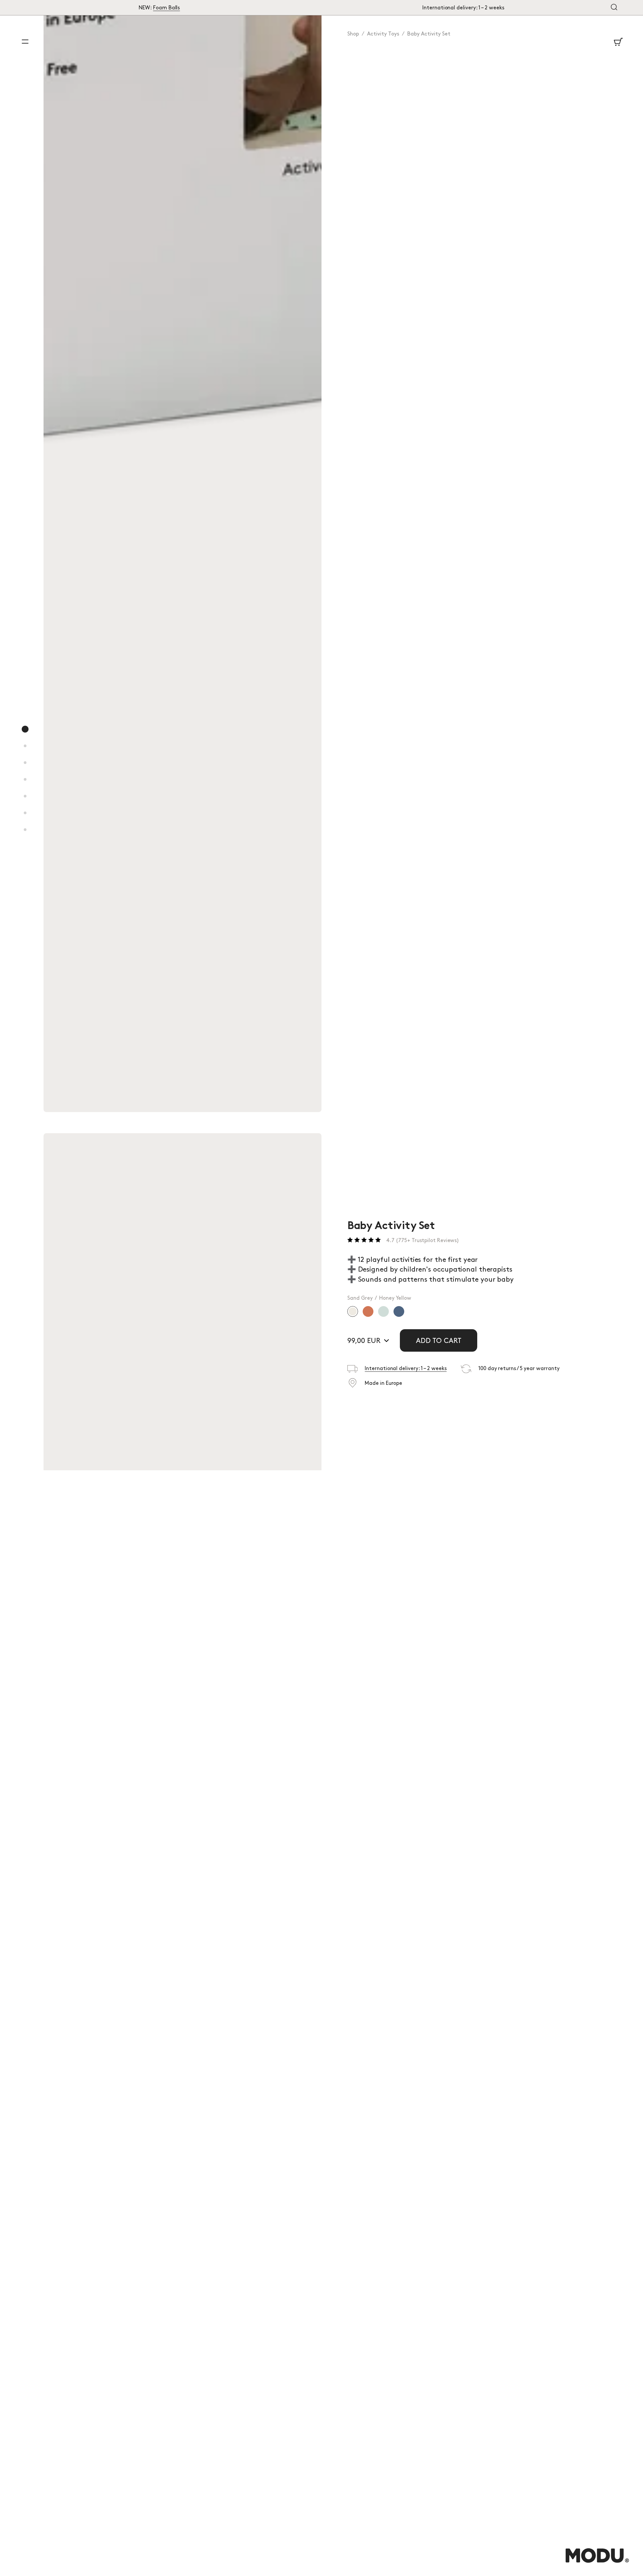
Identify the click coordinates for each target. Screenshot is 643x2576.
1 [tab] (25, 736)
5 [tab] (25, 803)
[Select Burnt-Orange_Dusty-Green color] (368, 1311)
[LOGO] (597, 2562)
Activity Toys (383, 34)
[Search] (614, 8)
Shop (353, 34)
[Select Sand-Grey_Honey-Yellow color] (353, 1311)
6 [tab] (25, 820)
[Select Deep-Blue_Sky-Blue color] (399, 1311)
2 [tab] (25, 753)
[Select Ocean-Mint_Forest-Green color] (383, 1311)
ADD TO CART (439, 1341)
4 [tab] (25, 786)
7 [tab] (25, 837)
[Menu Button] (25, 42)
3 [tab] (25, 770)
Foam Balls (166, 8)
